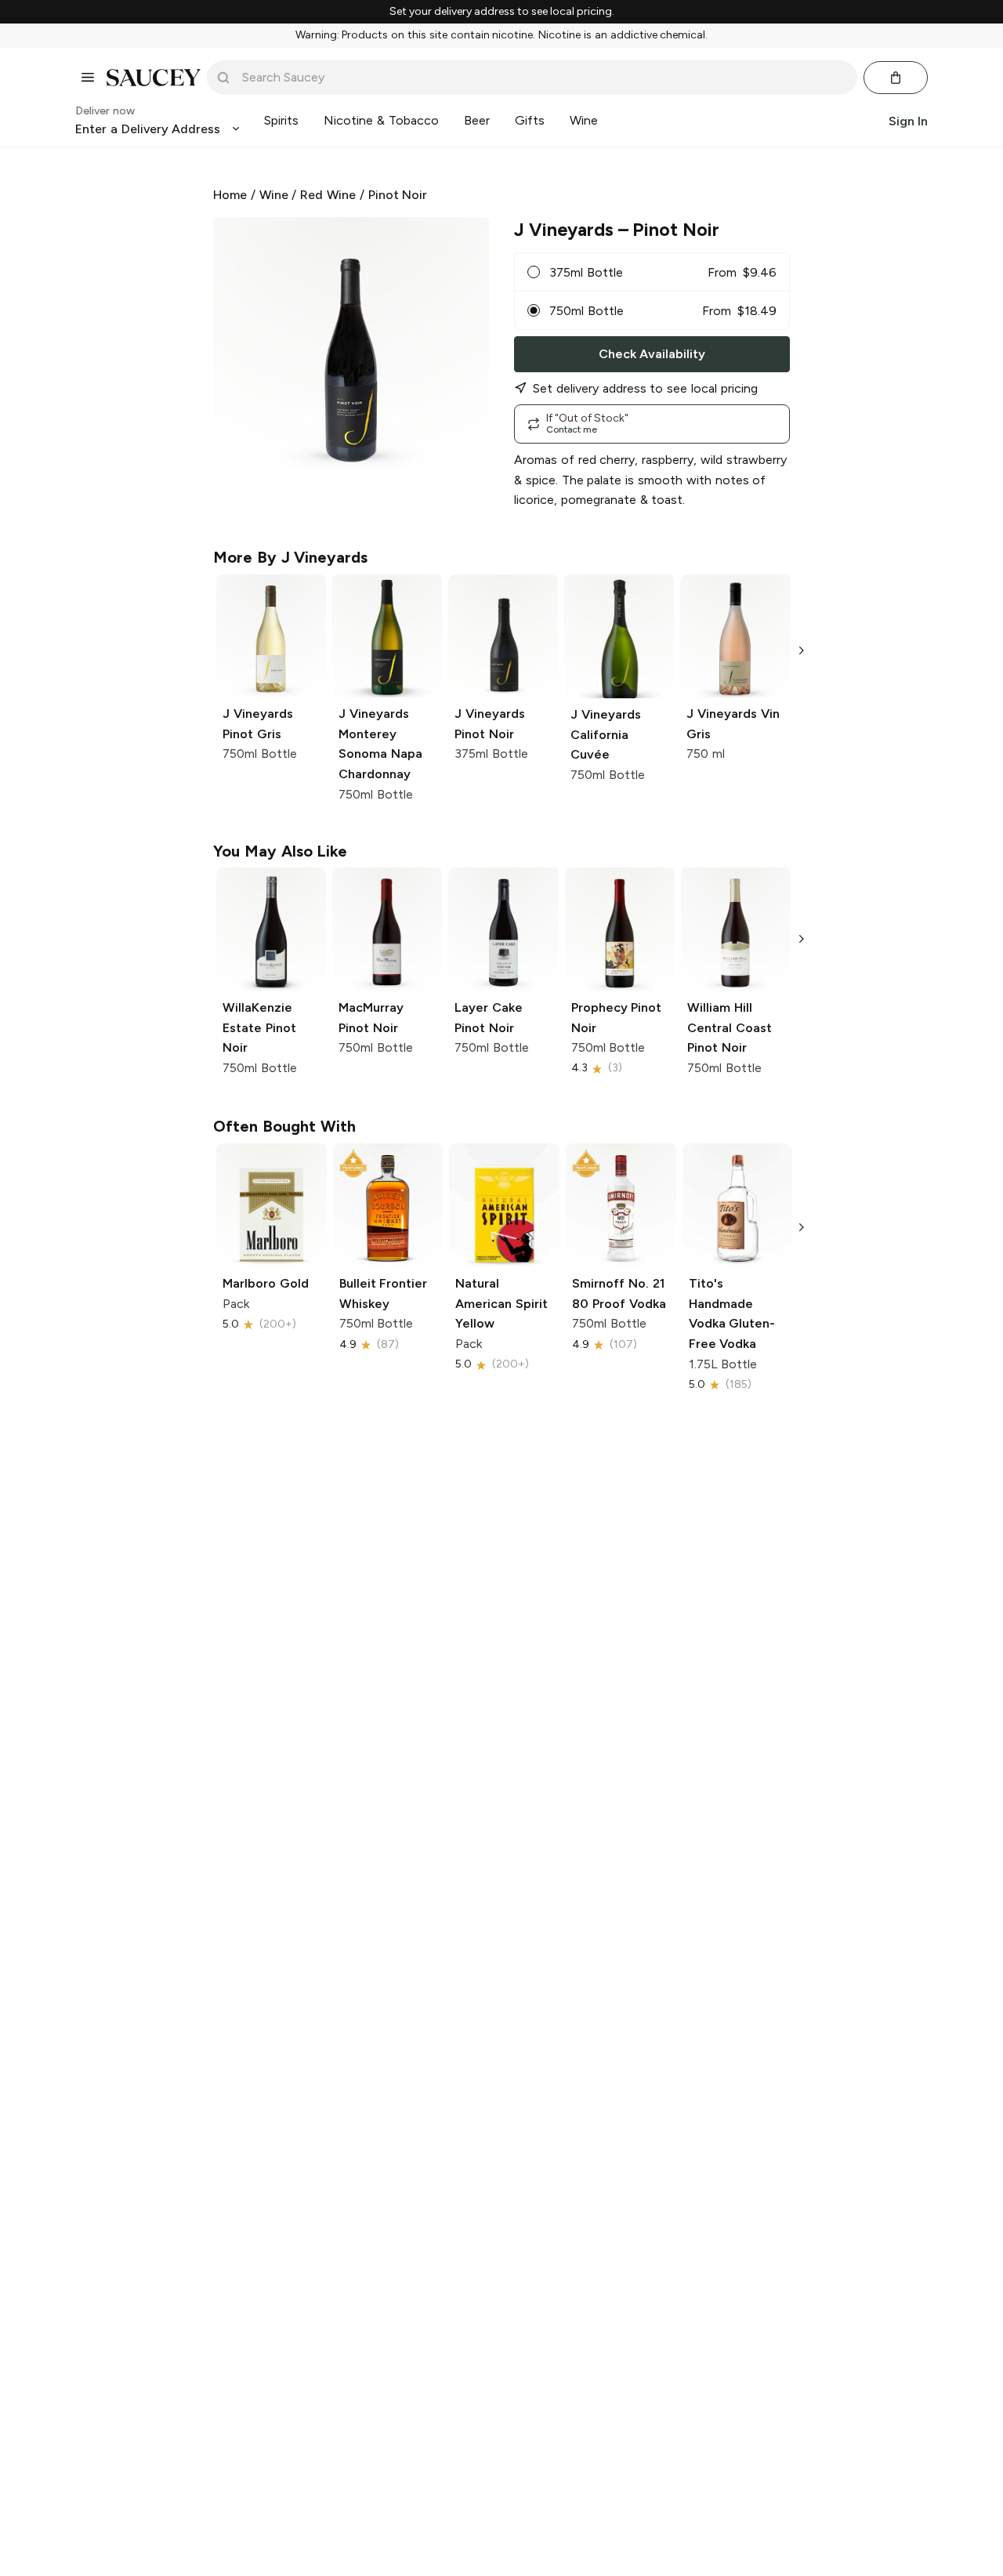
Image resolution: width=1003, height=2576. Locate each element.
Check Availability (652, 354)
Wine (274, 195)
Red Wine (328, 195)
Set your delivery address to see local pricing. (502, 12)
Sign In (908, 120)
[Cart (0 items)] (896, 78)
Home (230, 195)
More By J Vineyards (290, 557)
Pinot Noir (398, 195)
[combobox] (543, 78)
